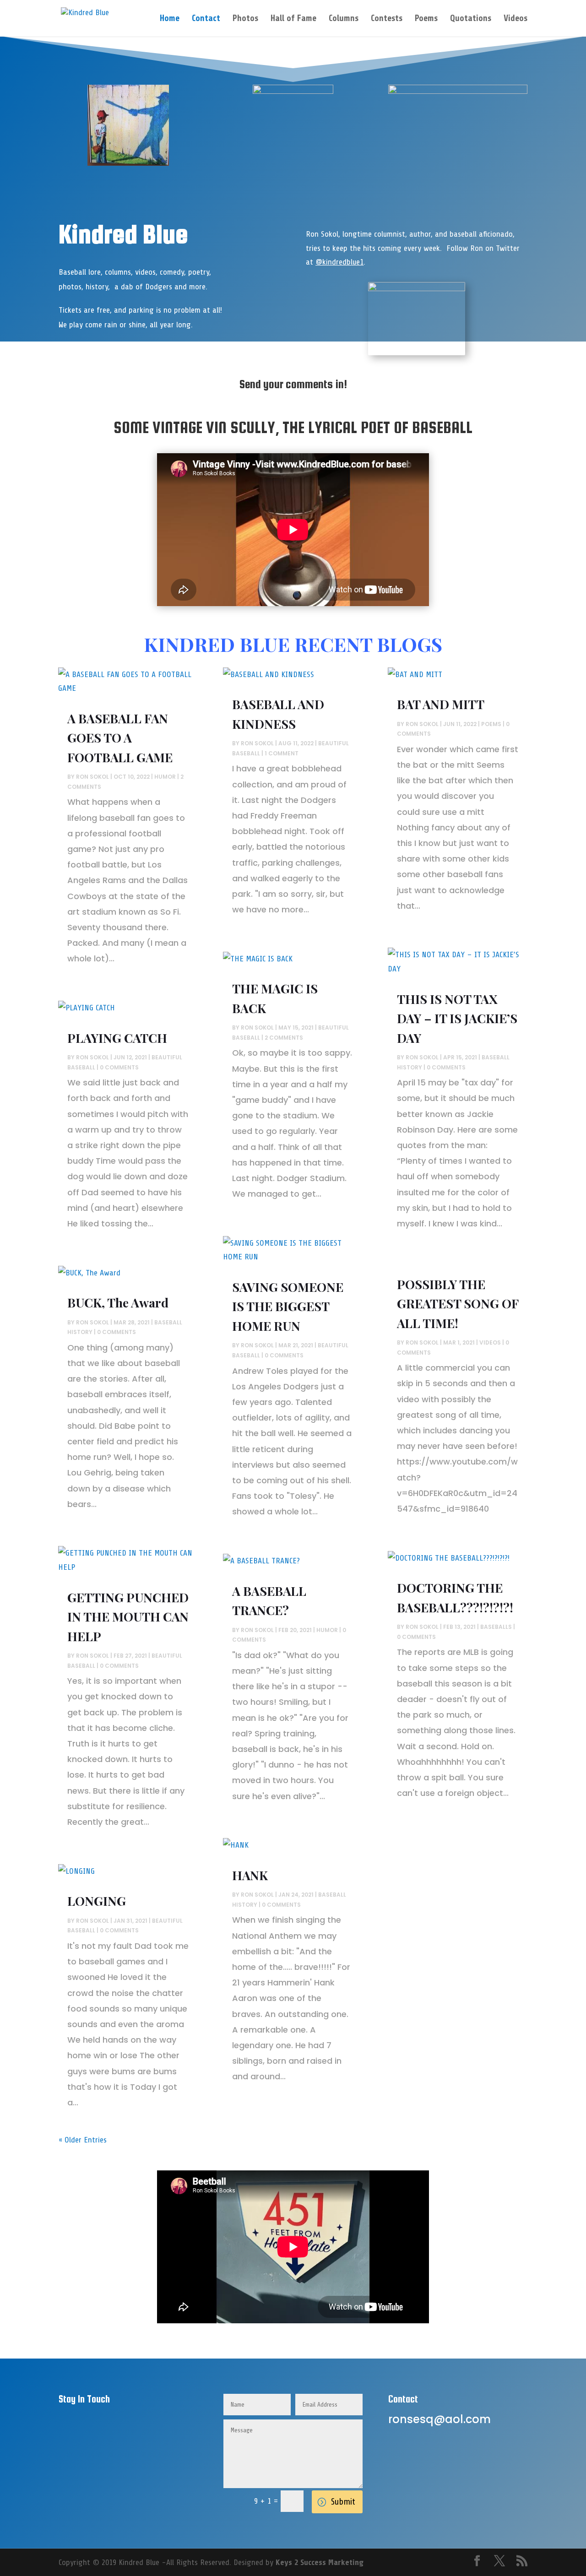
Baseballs (496, 1627)
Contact (206, 19)
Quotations (471, 19)
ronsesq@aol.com (439, 2419)
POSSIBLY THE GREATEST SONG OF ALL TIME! (458, 1304)
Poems (426, 19)
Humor (165, 777)
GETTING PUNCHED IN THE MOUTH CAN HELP (128, 1617)
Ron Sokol (92, 777)
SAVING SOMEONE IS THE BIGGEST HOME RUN (288, 1306)
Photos (245, 19)
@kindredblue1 (339, 262)
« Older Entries (83, 2140)
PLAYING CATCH (117, 1038)
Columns (344, 19)
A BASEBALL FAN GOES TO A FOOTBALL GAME (120, 738)
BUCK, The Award (118, 1302)
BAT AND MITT (441, 704)
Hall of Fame (293, 19)
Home (170, 19)
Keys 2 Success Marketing (320, 2562)
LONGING (97, 1901)
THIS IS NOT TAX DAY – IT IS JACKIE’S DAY (457, 1018)
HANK (250, 1875)
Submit (343, 2502)
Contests (387, 19)
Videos (515, 19)
